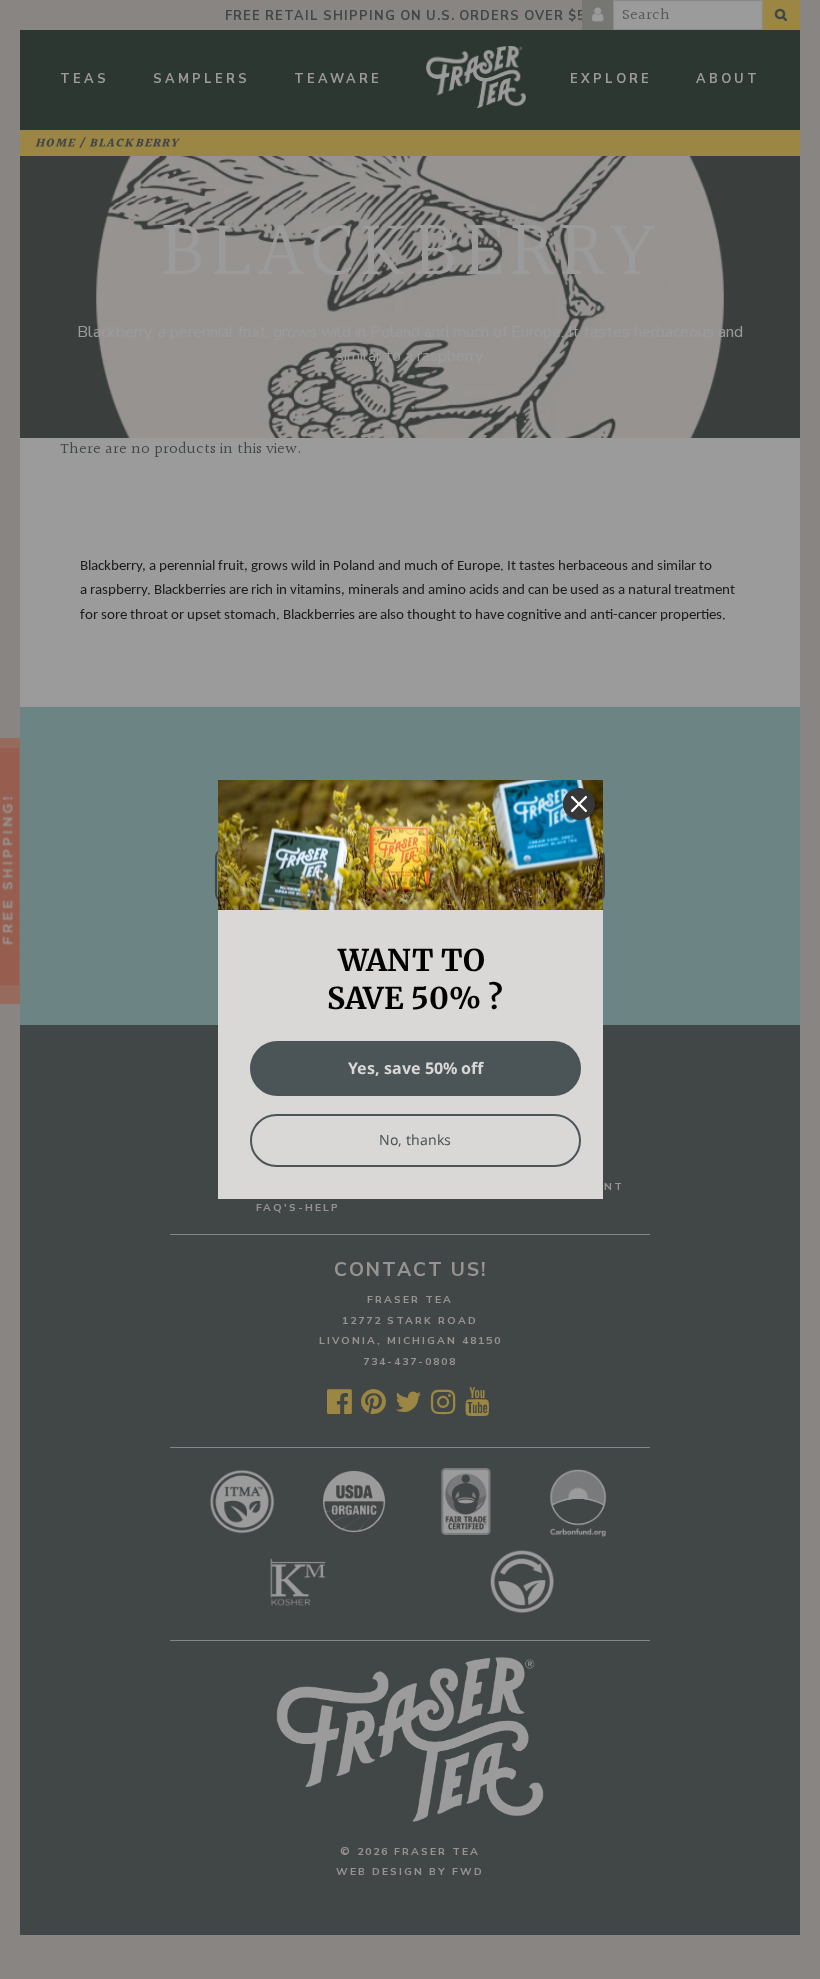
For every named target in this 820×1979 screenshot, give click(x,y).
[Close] (579, 804)
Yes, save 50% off (415, 1068)
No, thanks (415, 1139)
